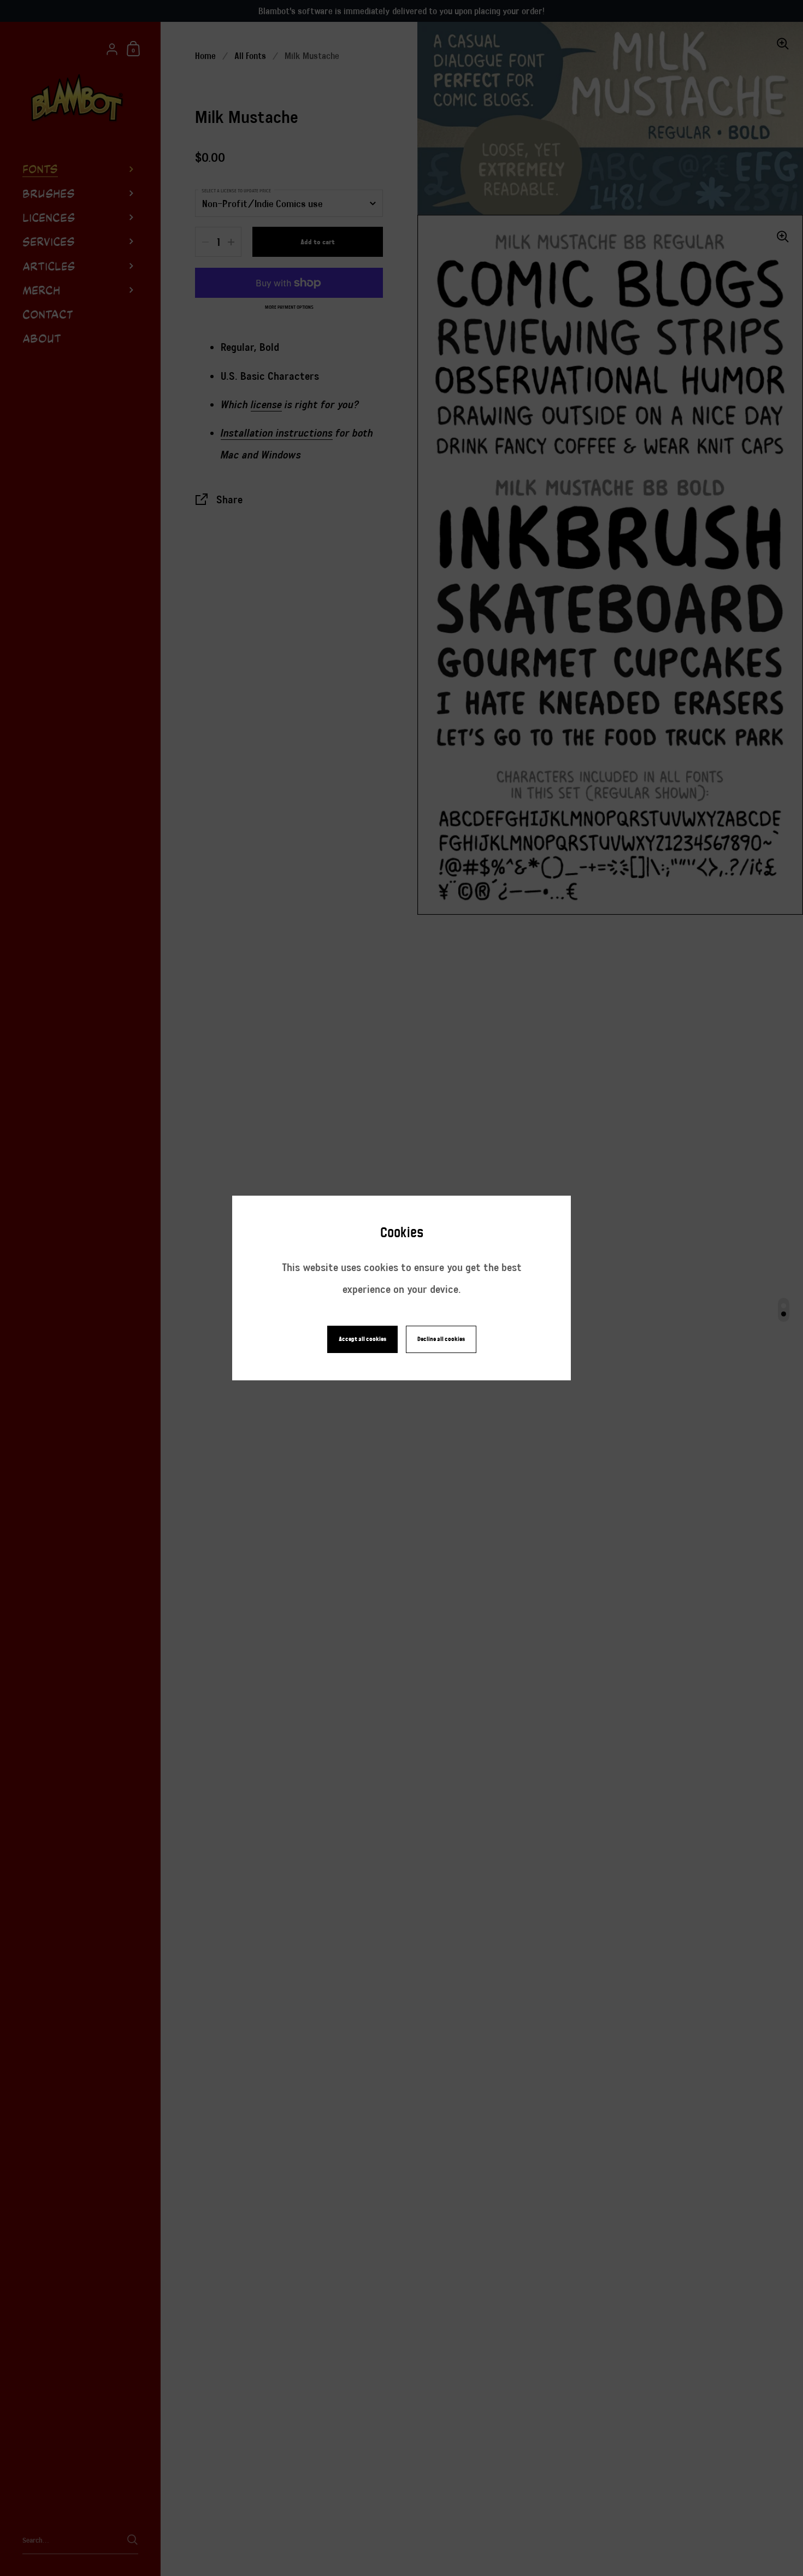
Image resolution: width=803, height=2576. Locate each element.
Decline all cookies (441, 1339)
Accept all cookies (362, 1339)
